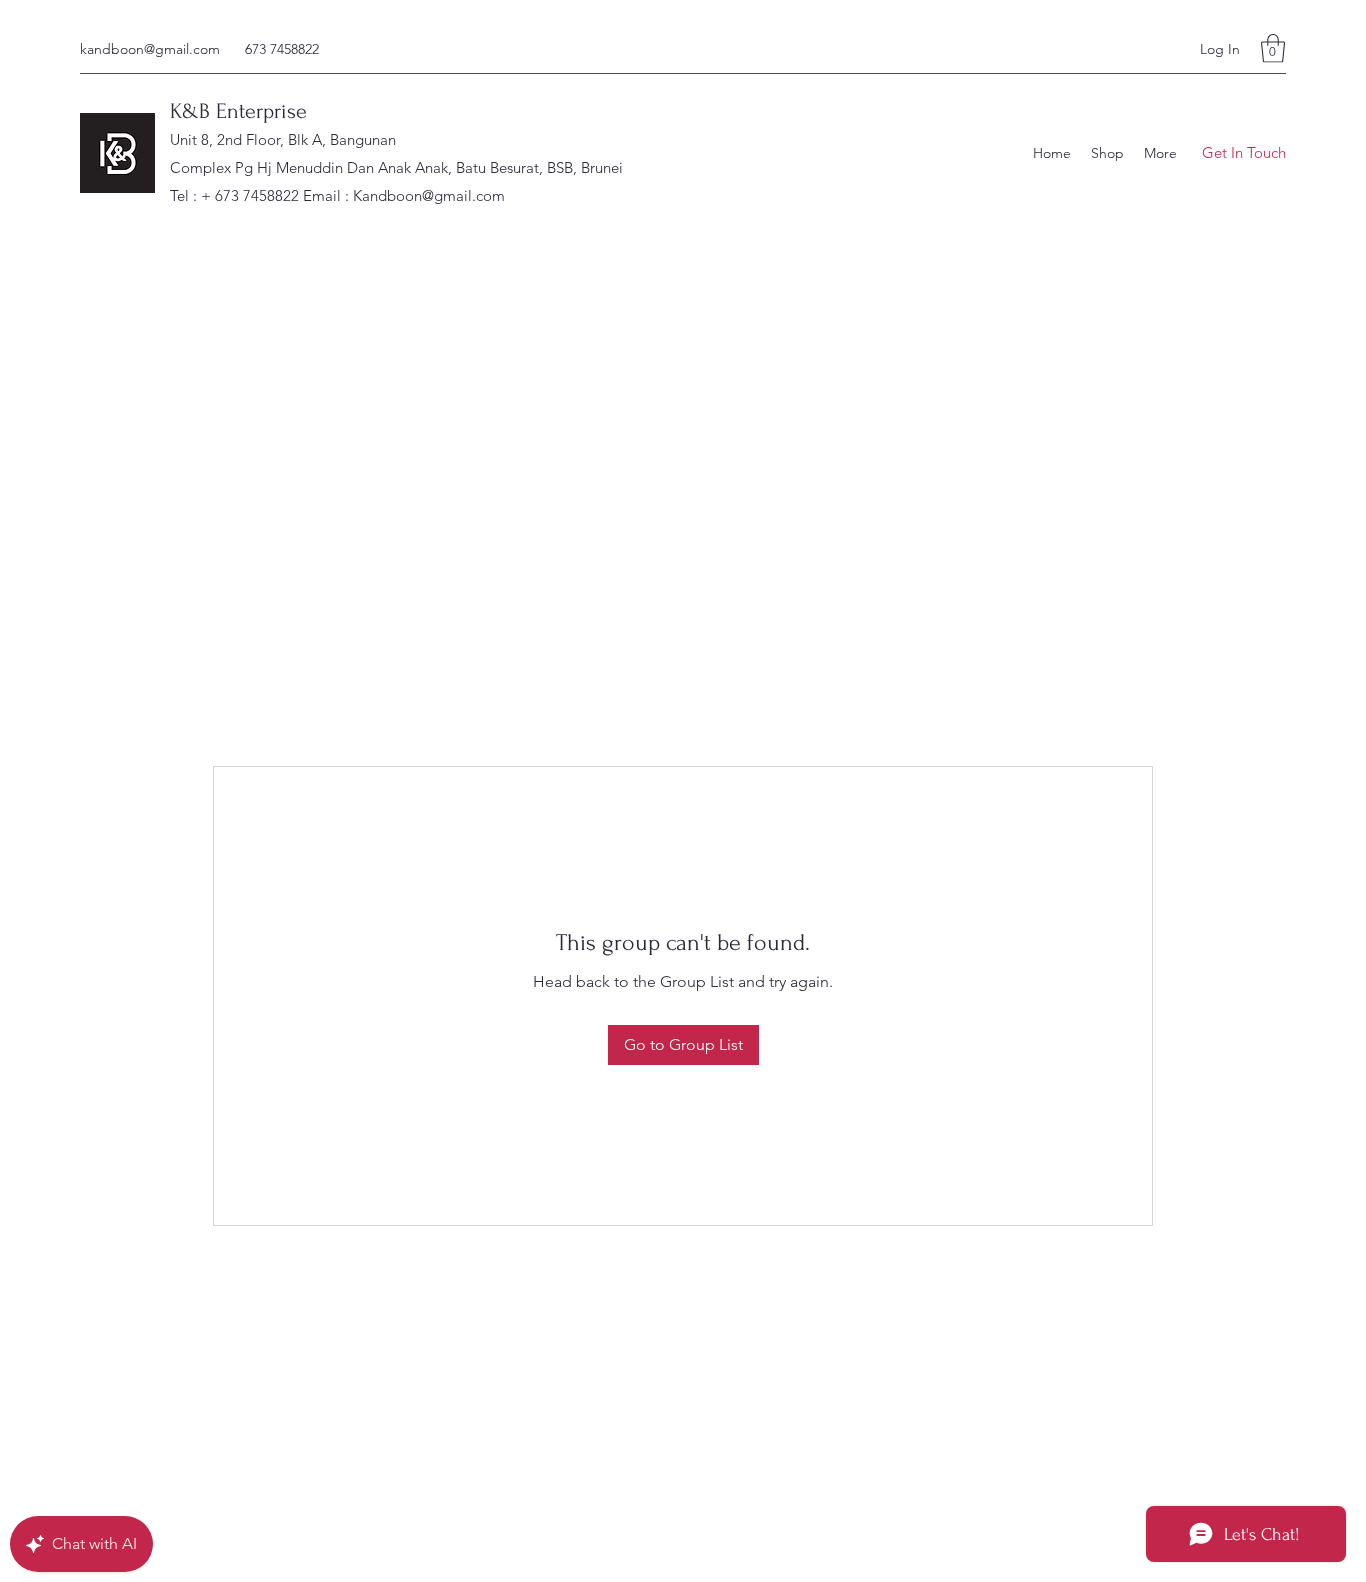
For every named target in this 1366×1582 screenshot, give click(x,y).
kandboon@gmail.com (150, 49)
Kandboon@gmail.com (429, 195)
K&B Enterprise (238, 111)
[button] (1273, 48)
